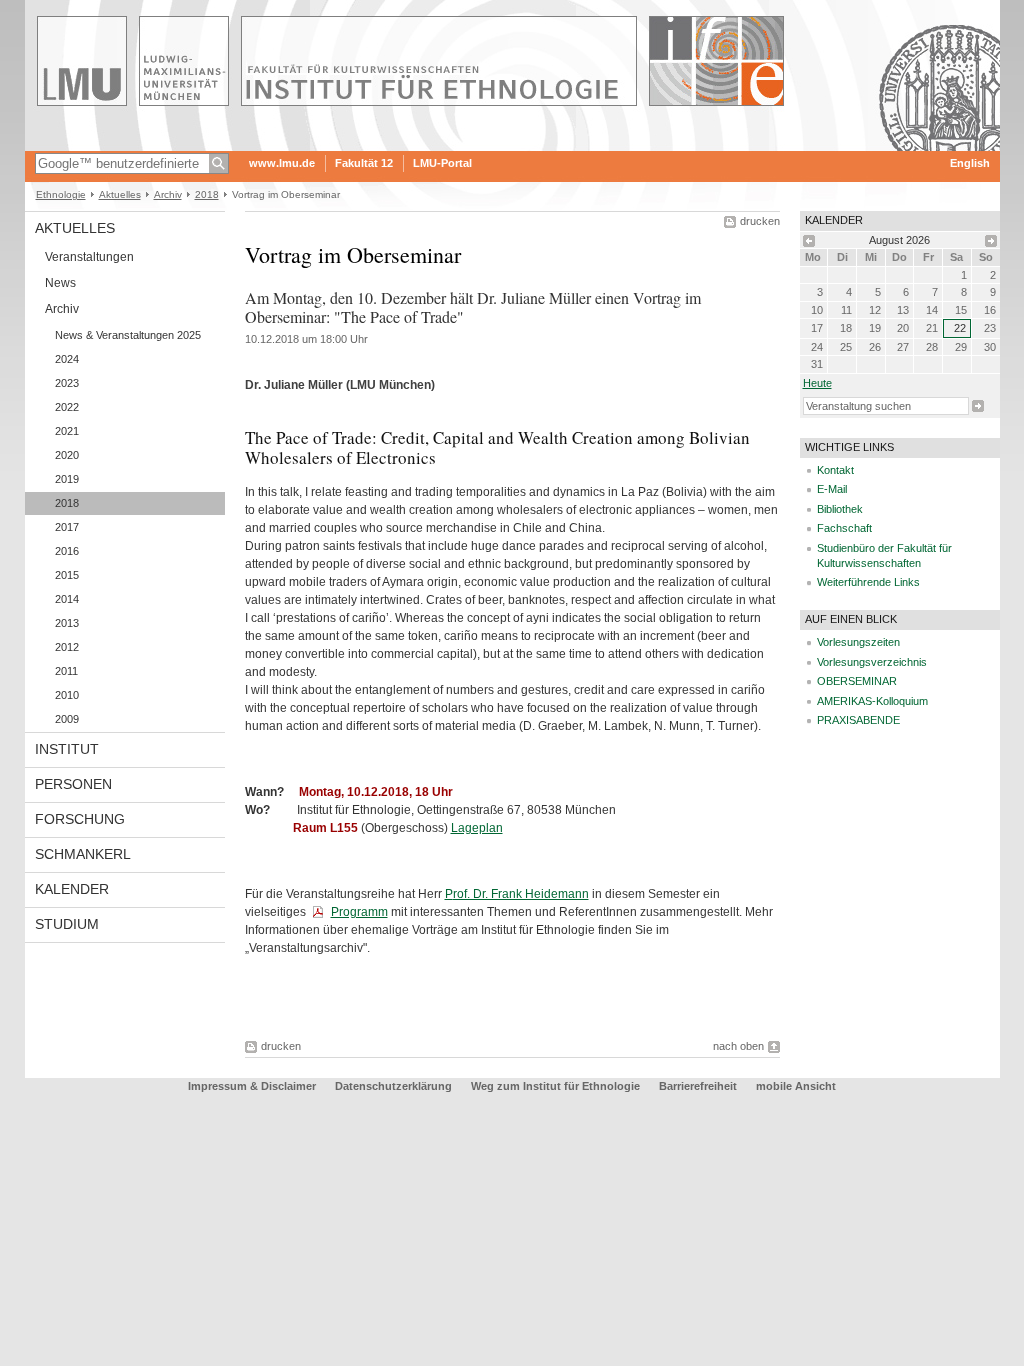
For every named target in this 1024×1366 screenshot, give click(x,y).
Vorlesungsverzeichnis (872, 662)
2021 (67, 431)
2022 (67, 407)
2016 (67, 551)
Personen (73, 784)
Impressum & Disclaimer (252, 1086)
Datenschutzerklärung (393, 1086)
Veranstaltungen (89, 257)
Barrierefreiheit (699, 1086)
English (970, 163)
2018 (207, 194)
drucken (760, 221)
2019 (67, 479)
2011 (66, 671)
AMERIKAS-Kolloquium (872, 701)
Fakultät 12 (364, 163)
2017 (67, 527)
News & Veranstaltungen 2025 (128, 335)
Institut (67, 749)
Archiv (168, 194)
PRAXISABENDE (858, 720)
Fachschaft (844, 528)
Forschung (80, 819)
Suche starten (978, 406)
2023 (67, 383)
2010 (67, 695)
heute (817, 383)
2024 (67, 359)
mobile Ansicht (796, 1086)
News (60, 283)
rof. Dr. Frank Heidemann (521, 894)
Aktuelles (120, 194)
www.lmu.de (282, 163)
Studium (67, 924)
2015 (67, 575)
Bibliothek (840, 509)
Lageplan (477, 828)
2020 (67, 455)
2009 (67, 719)
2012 (67, 647)
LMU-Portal (442, 163)
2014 (67, 599)
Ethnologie (61, 194)
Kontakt (835, 470)
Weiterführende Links (868, 582)
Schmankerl (83, 854)
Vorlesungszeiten (858, 642)
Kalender (72, 889)
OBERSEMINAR (857, 681)
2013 (67, 623)
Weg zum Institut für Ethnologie (555, 1086)
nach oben (738, 1046)
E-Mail (832, 489)
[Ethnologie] (512, 144)
